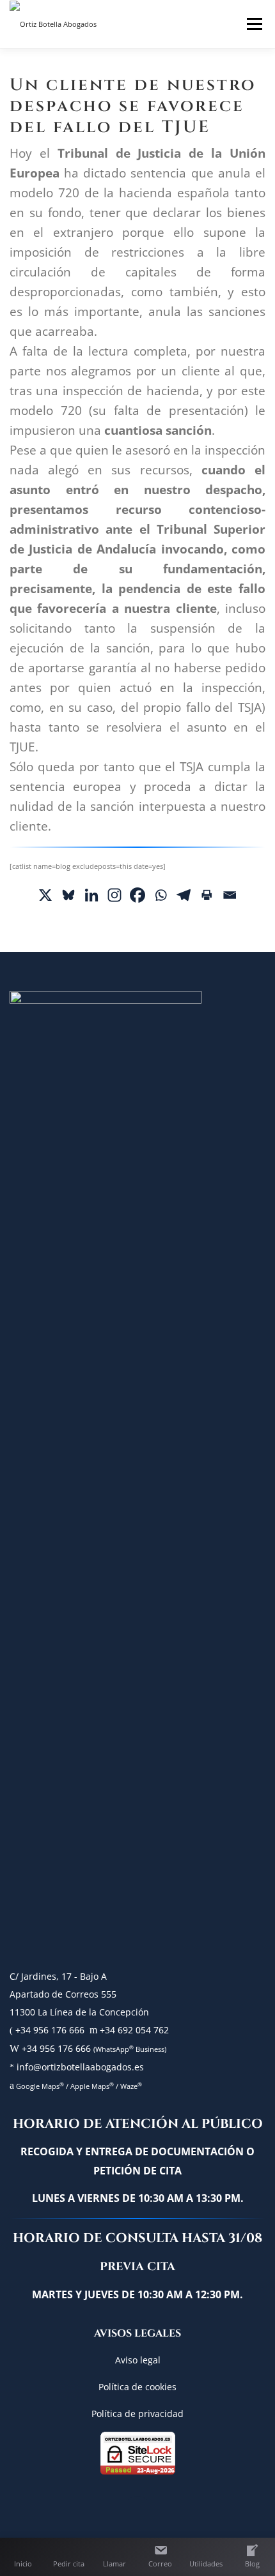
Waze (131, 2086)
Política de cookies (137, 2387)
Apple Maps (91, 2086)
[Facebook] (137, 895)
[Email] (230, 895)
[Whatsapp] (161, 895)
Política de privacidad (137, 2414)
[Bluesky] (68, 895)
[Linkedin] (91, 895)
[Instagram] (114, 895)
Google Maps (39, 2086)
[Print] (207, 895)
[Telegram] (184, 895)
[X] (45, 895)
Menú (253, 24)
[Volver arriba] (138, 2513)
